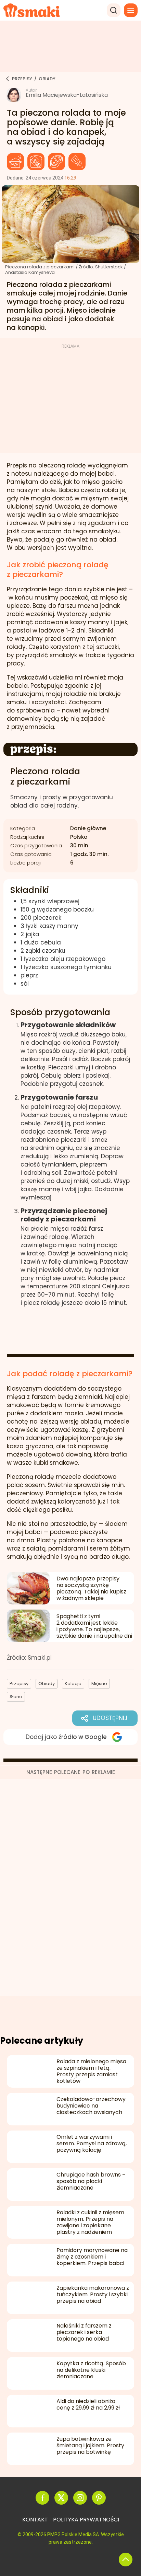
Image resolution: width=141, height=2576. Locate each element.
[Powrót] (126, 2560)
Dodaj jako (66, 1737)
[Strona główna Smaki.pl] (32, 10)
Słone (77, 162)
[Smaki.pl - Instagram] (80, 2498)
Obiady (15, 162)
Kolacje (36, 162)
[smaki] (6, 79)
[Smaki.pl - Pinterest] (99, 2498)
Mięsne (56, 162)
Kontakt (35, 2520)
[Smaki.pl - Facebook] (42, 2498)
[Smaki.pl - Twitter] (61, 2498)
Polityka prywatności (86, 2520)
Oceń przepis (71, 1331)
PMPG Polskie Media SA (73, 2534)
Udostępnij (110, 1718)
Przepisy (19, 1684)
